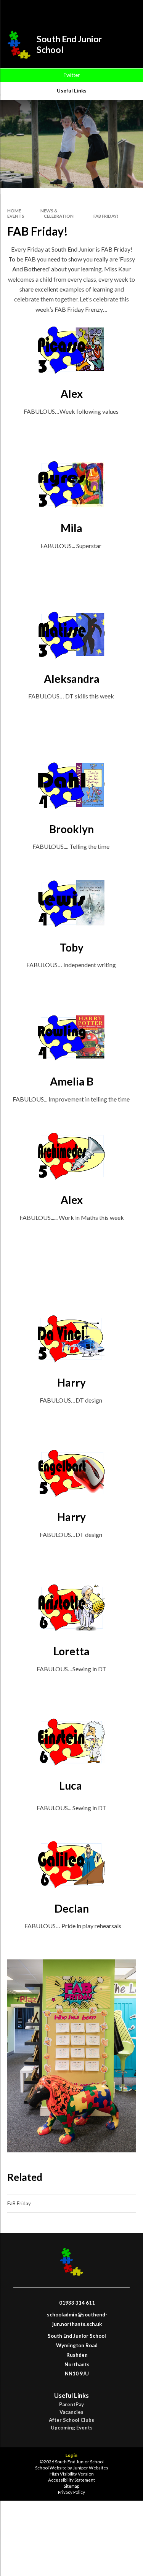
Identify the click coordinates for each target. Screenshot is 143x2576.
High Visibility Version (72, 2474)
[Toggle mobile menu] (127, 11)
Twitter (71, 75)
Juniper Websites (91, 2468)
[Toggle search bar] (88, 11)
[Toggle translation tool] (108, 11)
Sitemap (71, 2486)
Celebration (59, 216)
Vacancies (71, 2412)
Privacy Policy (71, 2492)
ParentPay (71, 2405)
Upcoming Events (72, 2428)
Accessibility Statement (71, 2480)
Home (14, 211)
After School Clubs (71, 2420)
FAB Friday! (106, 216)
